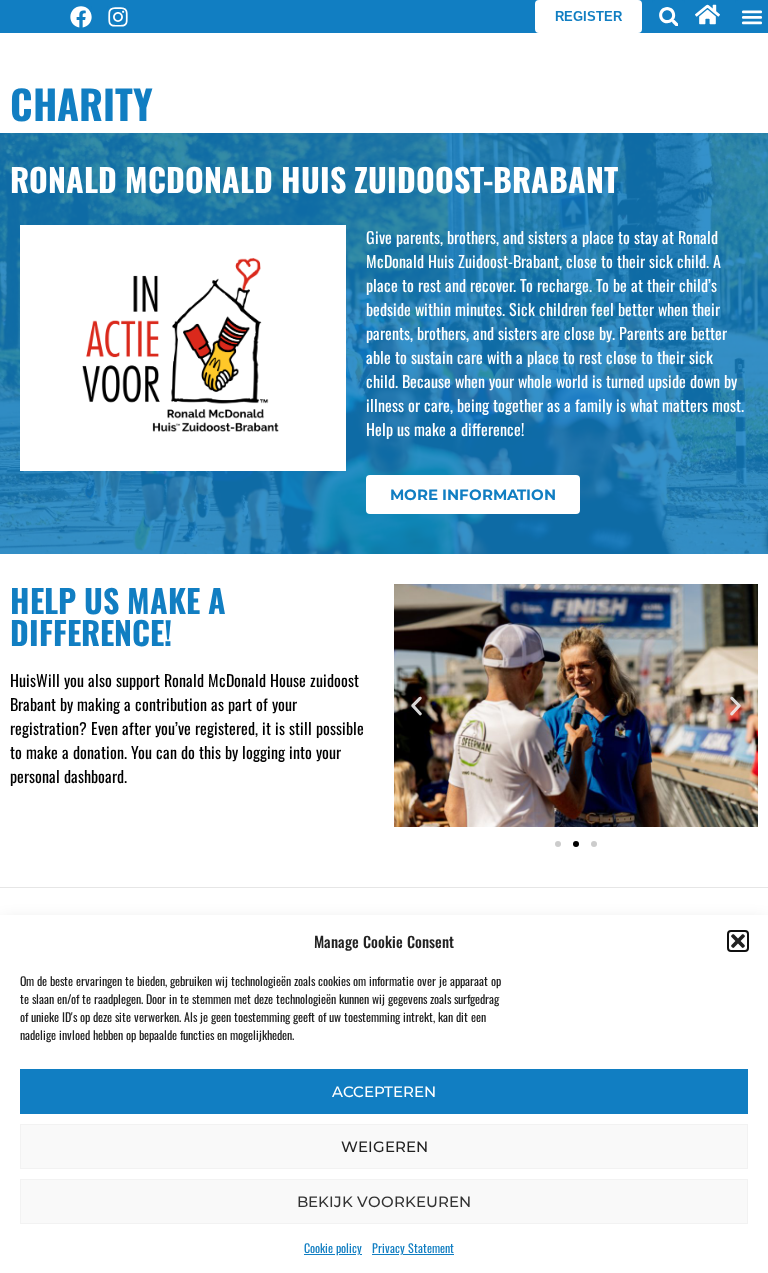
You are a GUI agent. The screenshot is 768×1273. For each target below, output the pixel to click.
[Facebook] (81, 17)
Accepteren (384, 1091)
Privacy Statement (413, 1247)
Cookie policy (333, 1247)
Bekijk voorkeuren (384, 1201)
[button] (738, 941)
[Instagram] (118, 17)
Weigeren (384, 1146)
